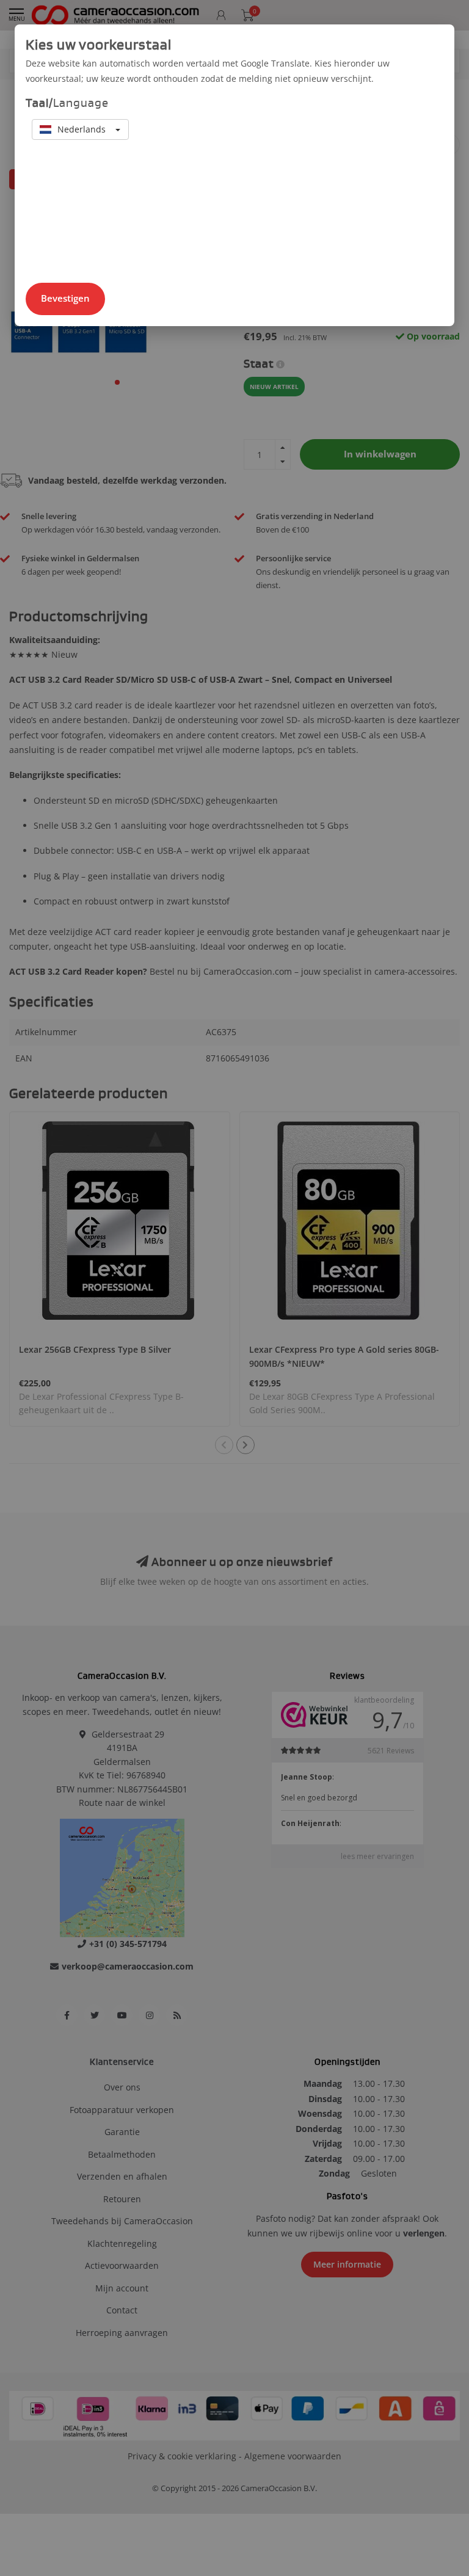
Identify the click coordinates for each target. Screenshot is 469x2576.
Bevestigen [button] (65, 298)
